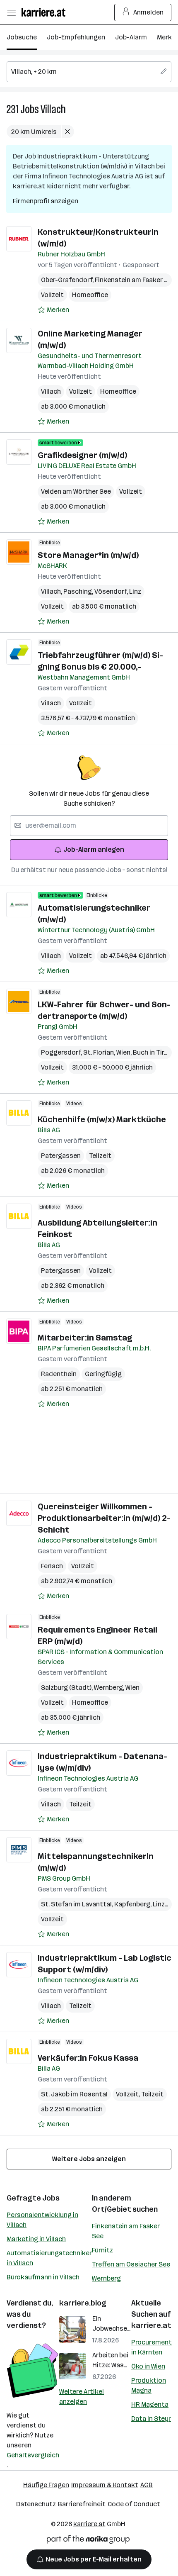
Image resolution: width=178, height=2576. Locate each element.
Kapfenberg (133, 1904)
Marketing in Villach (36, 2239)
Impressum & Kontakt (105, 2485)
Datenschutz (36, 2504)
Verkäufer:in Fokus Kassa (88, 2058)
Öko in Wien (148, 2366)
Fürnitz (102, 2250)
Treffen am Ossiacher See (131, 2264)
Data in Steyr (151, 2419)
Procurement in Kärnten (152, 2347)
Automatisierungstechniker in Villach (49, 2258)
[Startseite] (46, 12)
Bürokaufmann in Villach (43, 2277)
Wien (125, 1052)
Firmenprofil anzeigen (46, 201)
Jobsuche (22, 37)
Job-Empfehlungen (76, 37)
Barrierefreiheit (82, 2504)
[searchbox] (89, 72)
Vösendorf (112, 591)
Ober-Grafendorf (68, 280)
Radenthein (59, 1374)
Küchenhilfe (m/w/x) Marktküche (102, 1119)
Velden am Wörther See (76, 491)
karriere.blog (83, 2303)
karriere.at (151, 2325)
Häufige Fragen (46, 2485)
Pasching (79, 591)
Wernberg (110, 1688)
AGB (147, 2485)
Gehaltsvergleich (33, 2455)
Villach (53, 109)
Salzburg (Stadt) (67, 1688)
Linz (135, 591)
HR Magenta (150, 2404)
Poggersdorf (62, 1052)
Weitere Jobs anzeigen (89, 2159)
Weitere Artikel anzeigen (82, 2397)
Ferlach (52, 1566)
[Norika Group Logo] (88, 2541)
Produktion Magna (149, 2385)
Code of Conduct (134, 2504)
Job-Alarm (131, 37)
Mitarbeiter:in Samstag (85, 1338)
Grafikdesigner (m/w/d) (82, 455)
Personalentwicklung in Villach (42, 2220)
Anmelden (148, 12)
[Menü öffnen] (11, 12)
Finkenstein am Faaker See (135, 280)
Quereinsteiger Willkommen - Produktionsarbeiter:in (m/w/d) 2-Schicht (104, 1518)
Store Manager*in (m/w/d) (88, 555)
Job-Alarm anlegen (94, 849)
